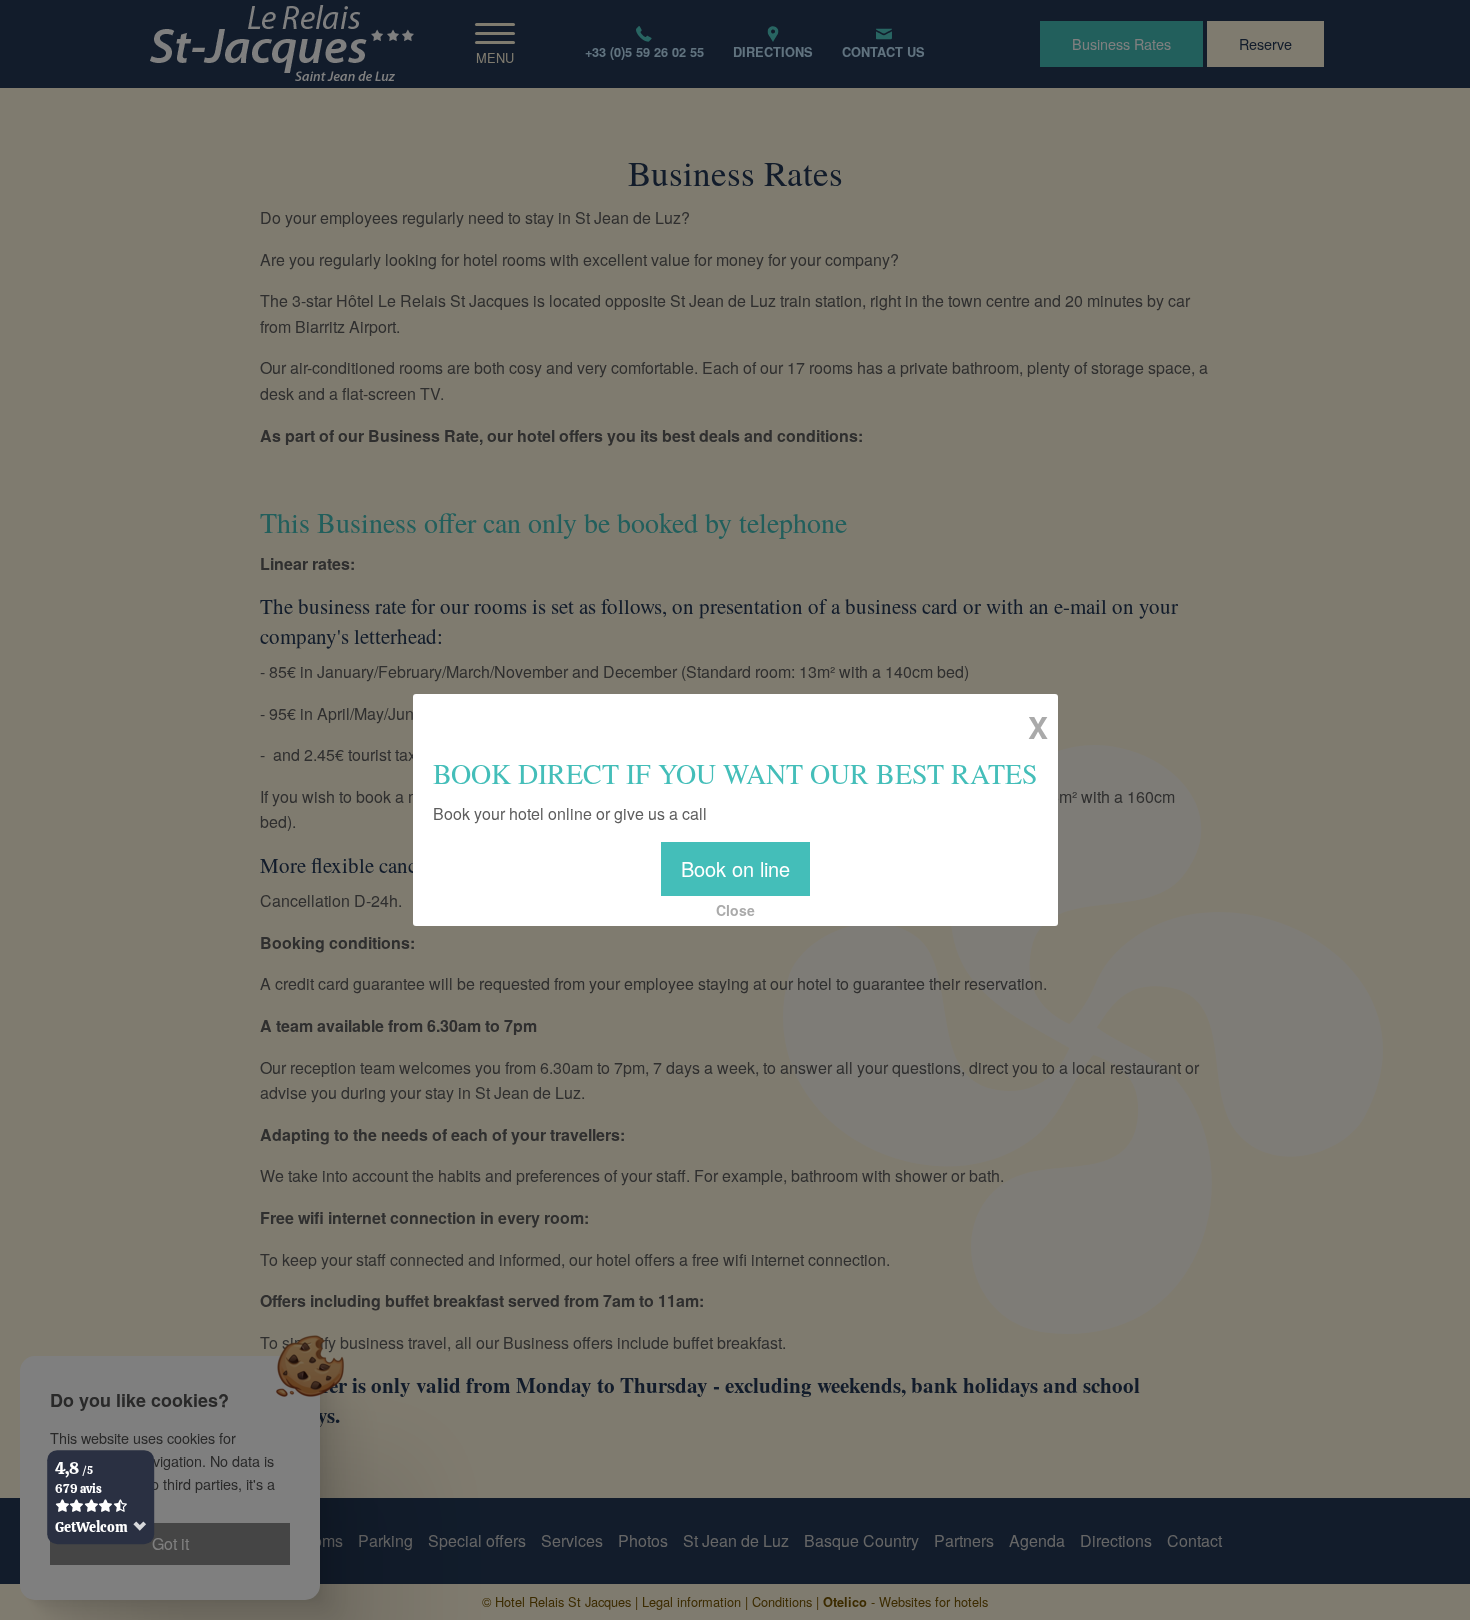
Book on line (735, 868)
